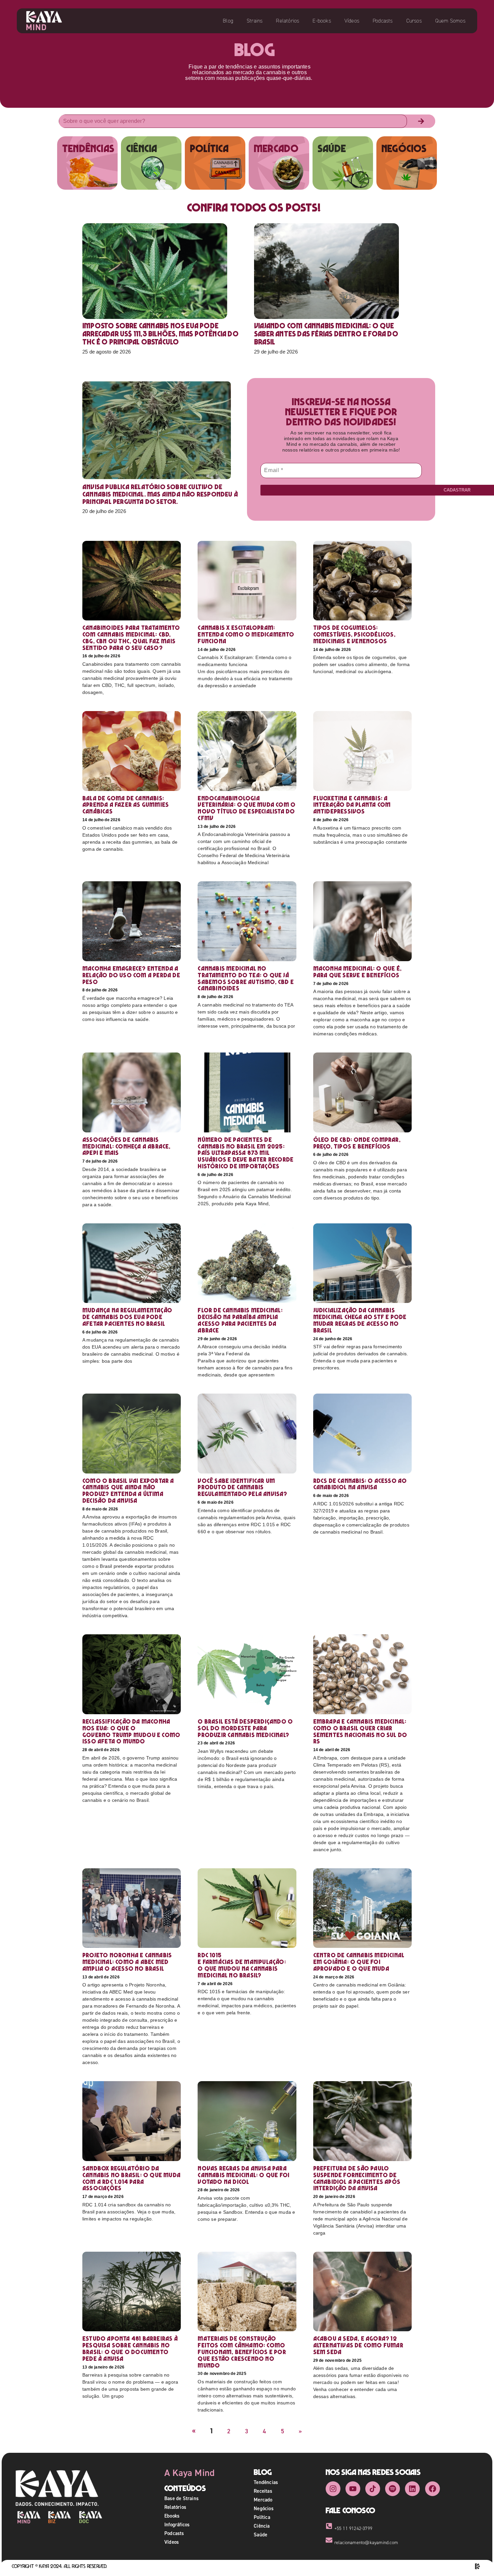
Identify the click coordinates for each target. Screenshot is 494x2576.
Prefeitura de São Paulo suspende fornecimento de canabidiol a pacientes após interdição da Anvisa (357, 2178)
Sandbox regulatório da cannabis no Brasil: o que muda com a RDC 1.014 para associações (131, 2178)
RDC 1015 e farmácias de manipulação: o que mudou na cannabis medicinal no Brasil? (242, 1965)
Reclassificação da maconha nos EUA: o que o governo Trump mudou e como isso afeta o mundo (131, 1731)
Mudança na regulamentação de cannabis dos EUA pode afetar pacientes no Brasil (127, 1317)
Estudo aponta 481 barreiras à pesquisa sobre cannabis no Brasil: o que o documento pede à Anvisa (130, 2348)
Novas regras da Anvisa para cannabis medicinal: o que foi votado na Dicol (243, 2175)
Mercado (263, 2500)
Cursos (414, 21)
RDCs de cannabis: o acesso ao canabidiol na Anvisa (360, 1484)
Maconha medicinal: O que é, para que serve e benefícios (357, 972)
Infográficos (177, 2524)
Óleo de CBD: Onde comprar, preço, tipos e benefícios (357, 1143)
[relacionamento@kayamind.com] (329, 2540)
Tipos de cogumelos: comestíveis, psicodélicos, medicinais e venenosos (354, 634)
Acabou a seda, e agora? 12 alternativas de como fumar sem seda (358, 2345)
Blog (228, 21)
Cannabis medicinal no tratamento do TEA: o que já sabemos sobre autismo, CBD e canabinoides (246, 978)
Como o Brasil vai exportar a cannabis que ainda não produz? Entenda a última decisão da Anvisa (128, 1491)
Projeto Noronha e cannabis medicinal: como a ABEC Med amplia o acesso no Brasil (127, 1962)
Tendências (266, 2482)
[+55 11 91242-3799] (329, 2526)
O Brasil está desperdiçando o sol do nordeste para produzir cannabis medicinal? (245, 1728)
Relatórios (287, 21)
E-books (322, 21)
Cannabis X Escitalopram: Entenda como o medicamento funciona (246, 634)
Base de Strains (181, 2498)
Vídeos (352, 21)
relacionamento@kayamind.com (366, 2543)
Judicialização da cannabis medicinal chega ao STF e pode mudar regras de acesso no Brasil (360, 1320)
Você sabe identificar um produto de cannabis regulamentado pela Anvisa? (242, 1487)
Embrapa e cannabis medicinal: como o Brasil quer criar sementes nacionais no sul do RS (360, 1731)
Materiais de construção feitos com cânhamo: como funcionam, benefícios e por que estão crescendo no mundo (242, 2352)
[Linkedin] (412, 2489)
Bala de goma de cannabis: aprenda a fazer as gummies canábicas (126, 805)
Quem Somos (450, 21)
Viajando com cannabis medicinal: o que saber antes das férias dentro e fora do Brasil (326, 334)
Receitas (263, 2491)
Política (262, 2517)
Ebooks (172, 2516)
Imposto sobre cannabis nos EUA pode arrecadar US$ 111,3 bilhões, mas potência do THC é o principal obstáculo (160, 334)
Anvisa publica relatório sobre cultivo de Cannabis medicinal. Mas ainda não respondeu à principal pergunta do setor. (160, 494)
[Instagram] (333, 2489)
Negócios (264, 2508)
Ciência (262, 2526)
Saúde (260, 2535)
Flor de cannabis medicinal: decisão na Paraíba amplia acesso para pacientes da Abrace (240, 1320)
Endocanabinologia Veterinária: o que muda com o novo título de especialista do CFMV (246, 808)
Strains (255, 21)
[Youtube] (353, 2489)
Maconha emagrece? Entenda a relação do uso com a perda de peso (131, 975)
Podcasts (383, 21)
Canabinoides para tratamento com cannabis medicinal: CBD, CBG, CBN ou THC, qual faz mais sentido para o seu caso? (131, 638)
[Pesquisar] (421, 121)
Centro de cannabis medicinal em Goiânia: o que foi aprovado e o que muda (359, 1962)
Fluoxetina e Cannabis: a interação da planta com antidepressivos (352, 805)
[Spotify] (393, 2489)
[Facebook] (433, 2489)
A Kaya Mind (190, 2473)
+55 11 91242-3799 (353, 2528)
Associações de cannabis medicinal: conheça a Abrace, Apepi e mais (127, 1146)
